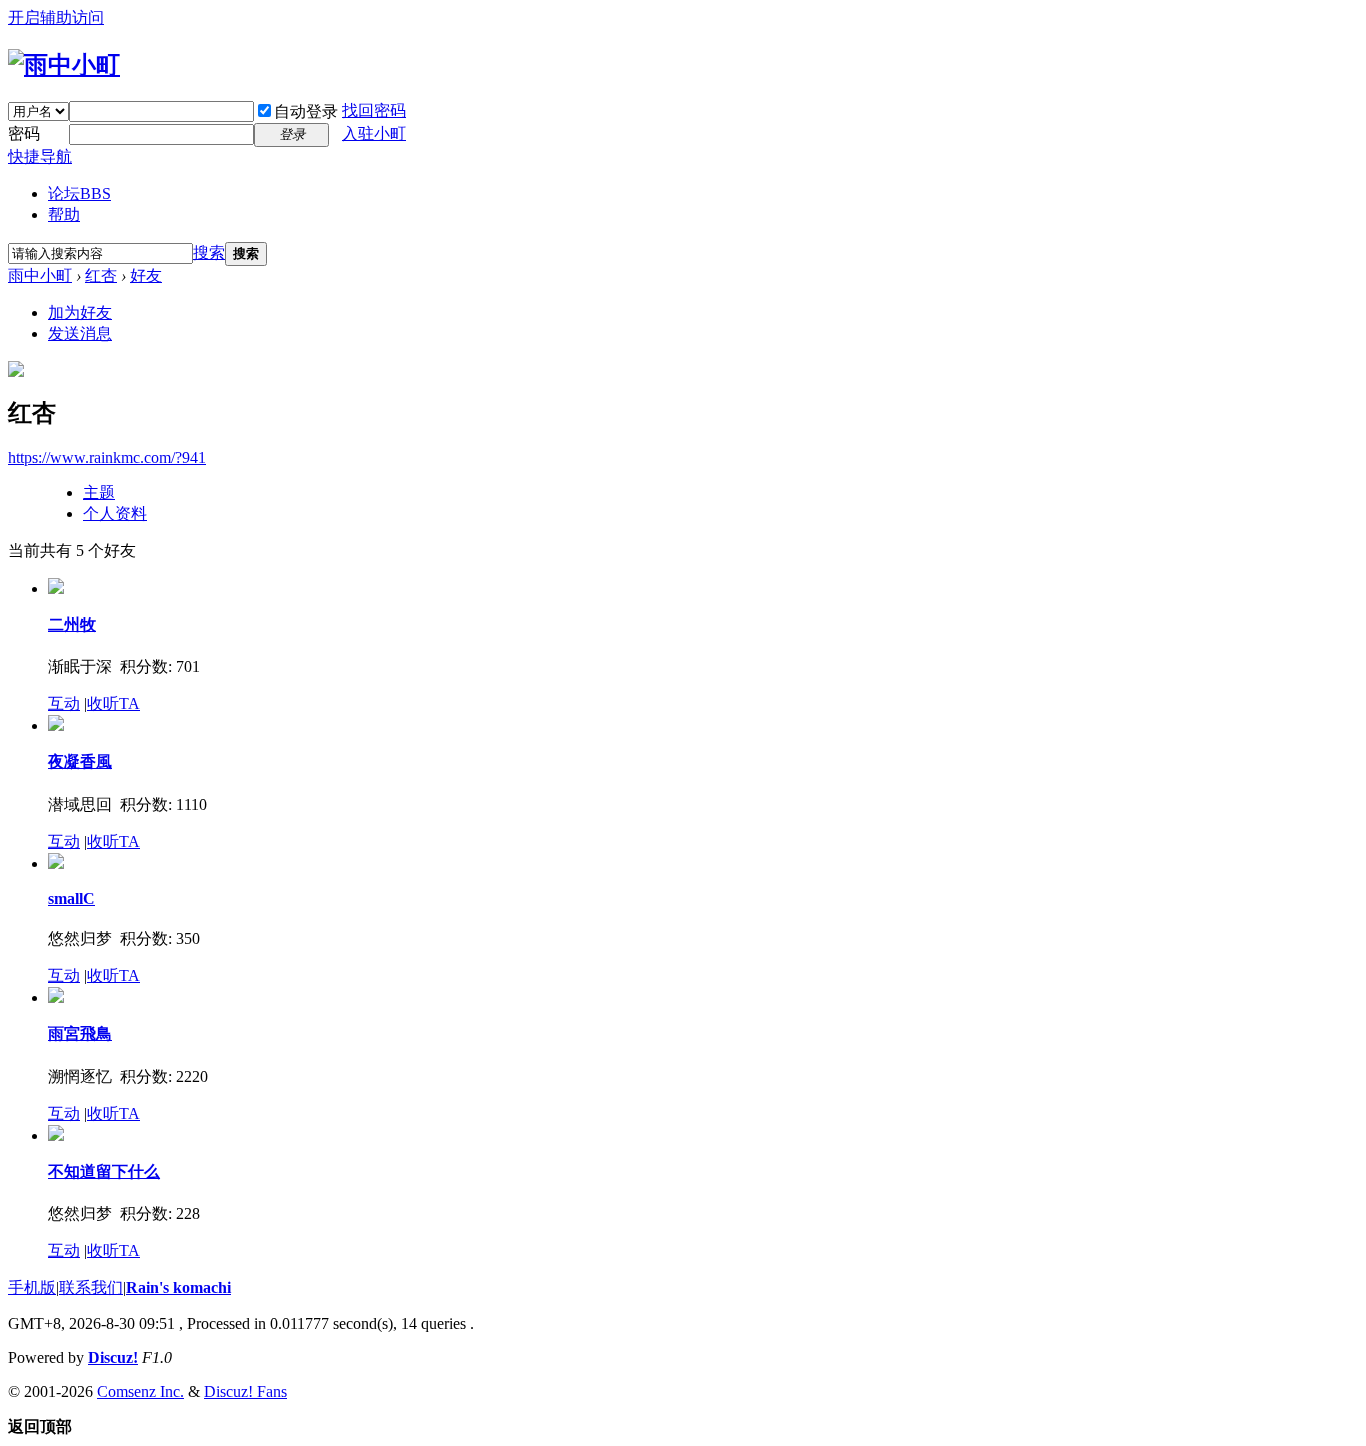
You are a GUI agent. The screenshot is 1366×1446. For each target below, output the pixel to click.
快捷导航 (40, 156)
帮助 (64, 214)
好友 (146, 275)
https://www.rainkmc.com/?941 (107, 457)
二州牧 (72, 624)
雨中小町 (40, 275)
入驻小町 (374, 133)
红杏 (101, 275)
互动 (64, 703)
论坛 (79, 193)
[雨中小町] (64, 65)
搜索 (209, 252)
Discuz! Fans (245, 1391)
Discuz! (113, 1357)
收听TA (113, 703)
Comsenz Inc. (140, 1391)
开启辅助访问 (56, 17)
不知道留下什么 (104, 1171)
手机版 (32, 1287)
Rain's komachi (178, 1287)
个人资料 (115, 513)
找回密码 (374, 110)
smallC (71, 898)
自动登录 (306, 111)
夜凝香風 (80, 761)
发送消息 (80, 333)
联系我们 (91, 1287)
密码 (24, 133)
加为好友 (80, 312)
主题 (99, 492)
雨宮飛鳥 (80, 1033)
